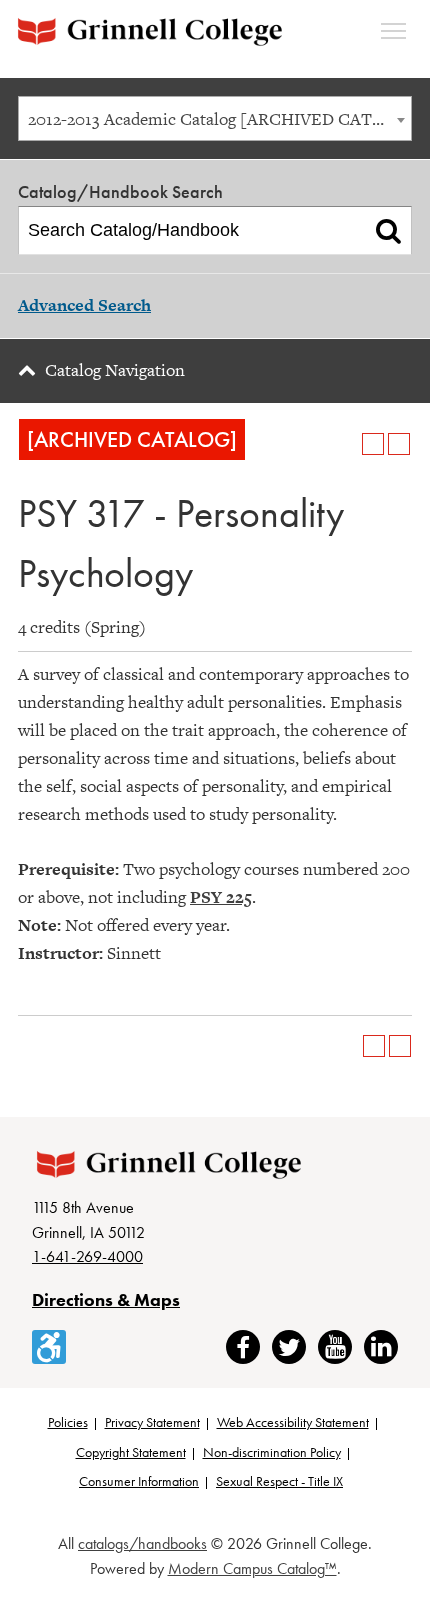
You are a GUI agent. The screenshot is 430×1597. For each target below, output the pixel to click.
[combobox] (215, 118)
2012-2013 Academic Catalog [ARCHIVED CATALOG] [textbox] (219, 119)
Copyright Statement (131, 1452)
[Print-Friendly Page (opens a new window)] (373, 444)
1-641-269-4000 (87, 1256)
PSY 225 (221, 897)
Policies (68, 1422)
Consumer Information (139, 1481)
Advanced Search (84, 305)
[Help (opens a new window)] (399, 444)
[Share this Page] (347, 444)
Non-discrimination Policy (272, 1452)
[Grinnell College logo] (150, 31)
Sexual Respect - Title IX (279, 1481)
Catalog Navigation (115, 370)
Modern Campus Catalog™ (252, 1568)
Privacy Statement (152, 1422)
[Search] (388, 231)
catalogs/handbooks (142, 1543)
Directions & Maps (106, 1299)
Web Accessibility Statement (293, 1422)
